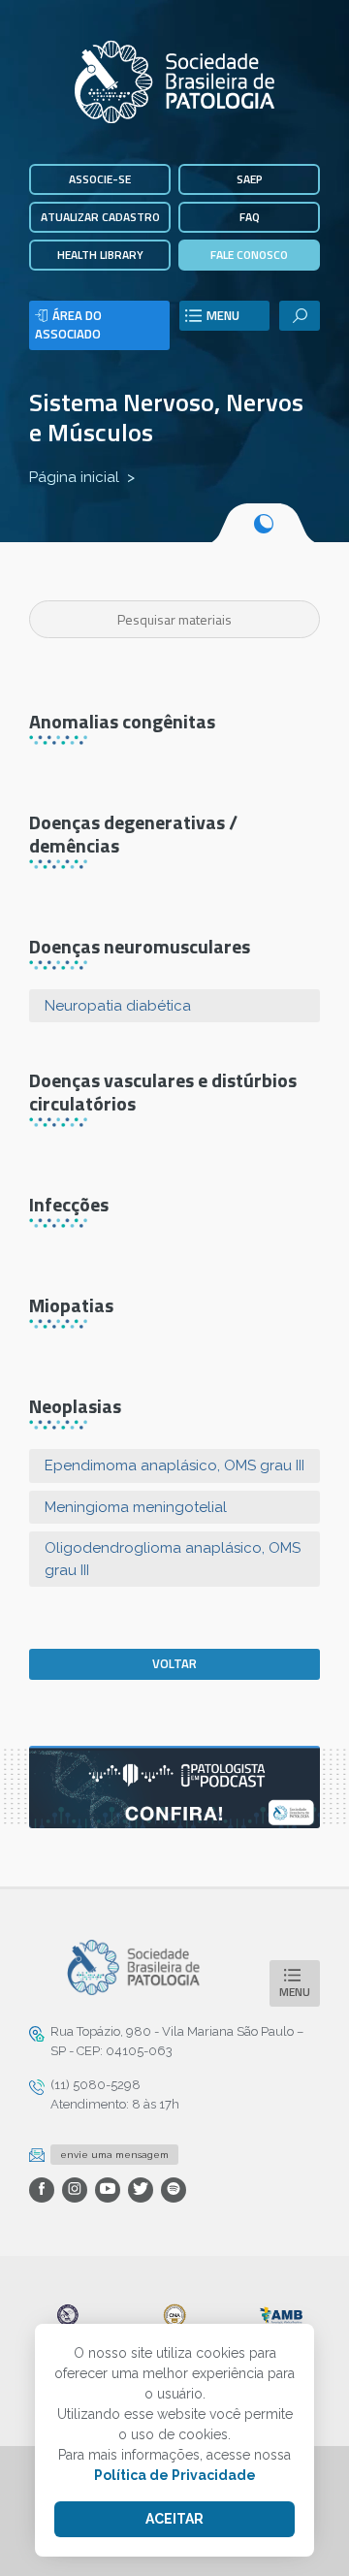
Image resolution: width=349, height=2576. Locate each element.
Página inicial (74, 477)
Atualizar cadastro (100, 217)
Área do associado (68, 325)
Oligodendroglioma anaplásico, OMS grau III (173, 1559)
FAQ (250, 217)
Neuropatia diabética (118, 1006)
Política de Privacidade (175, 2475)
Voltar (174, 1663)
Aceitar (174, 2519)
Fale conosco (249, 255)
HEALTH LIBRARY (100, 255)
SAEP (250, 179)
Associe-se (100, 179)
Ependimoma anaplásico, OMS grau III (174, 1465)
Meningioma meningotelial (136, 1507)
